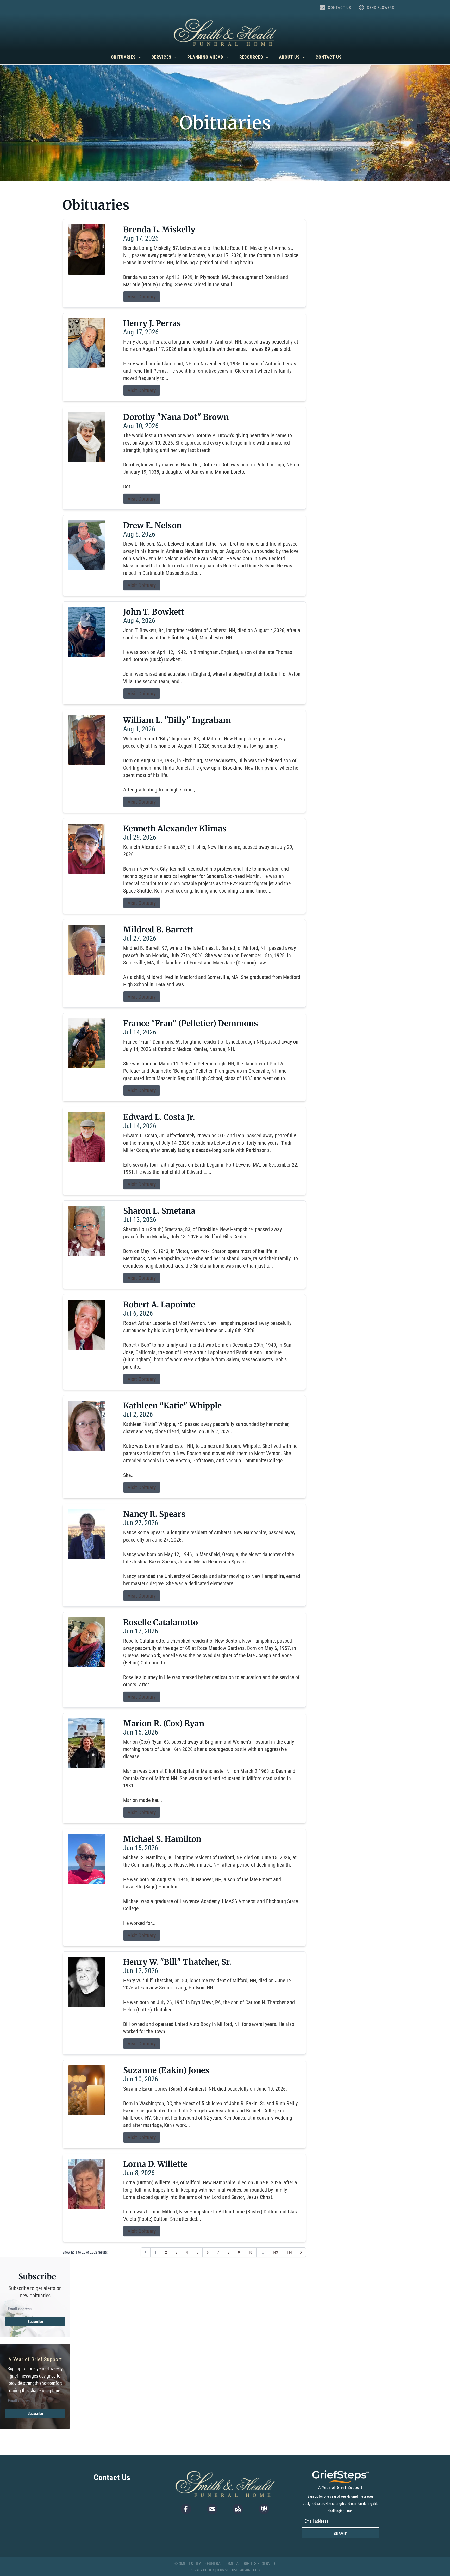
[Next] (301, 2252)
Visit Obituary (142, 297)
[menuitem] (126, 57)
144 (289, 2252)
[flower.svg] (264, 2509)
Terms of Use (227, 2570)
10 (250, 2252)
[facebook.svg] (186, 2509)
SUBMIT (340, 2534)
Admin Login (250, 2570)
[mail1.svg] (212, 2509)
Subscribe (35, 2322)
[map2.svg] (238, 2509)
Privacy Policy (202, 2570)
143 (275, 2252)
